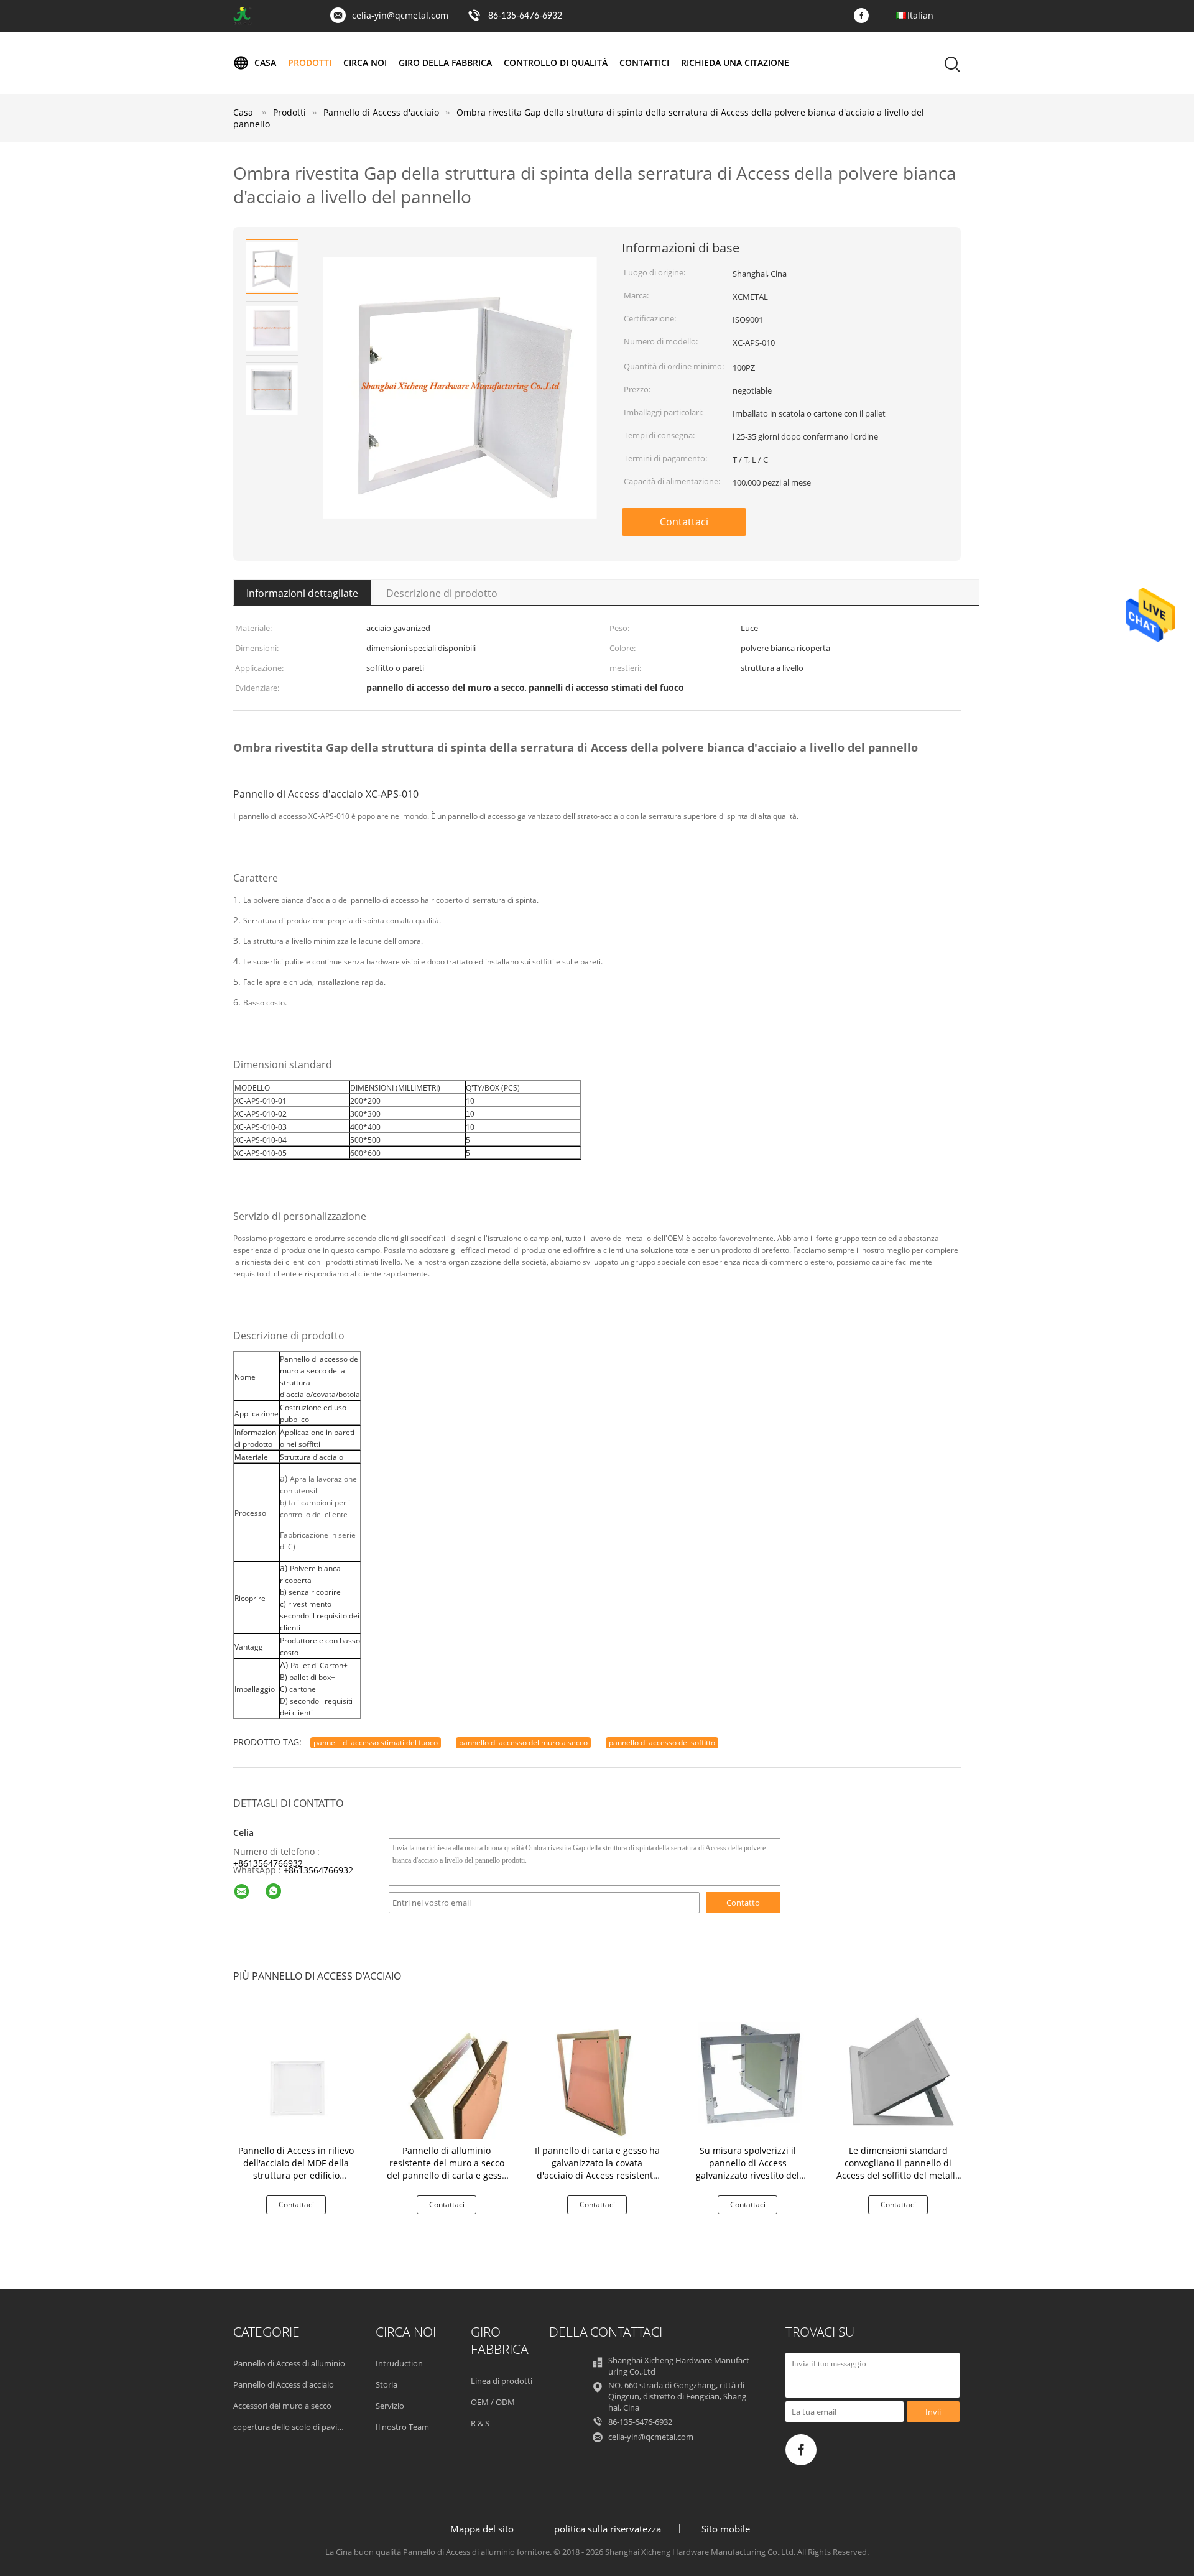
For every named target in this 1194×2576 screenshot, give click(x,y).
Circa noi (365, 62)
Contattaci (684, 522)
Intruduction (399, 2363)
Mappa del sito (482, 2529)
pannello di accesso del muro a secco (523, 1743)
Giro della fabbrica (445, 62)
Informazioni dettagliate (302, 593)
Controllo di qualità (556, 62)
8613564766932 (321, 1870)
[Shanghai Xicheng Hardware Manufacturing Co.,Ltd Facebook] (864, 16)
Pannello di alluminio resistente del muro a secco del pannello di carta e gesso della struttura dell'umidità (447, 2169)
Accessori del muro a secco (282, 2406)
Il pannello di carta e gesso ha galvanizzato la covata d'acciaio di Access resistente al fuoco (597, 2169)
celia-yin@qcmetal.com (400, 15)
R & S (480, 2423)
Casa (265, 62)
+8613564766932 (268, 1863)
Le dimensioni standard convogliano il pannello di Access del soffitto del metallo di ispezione (898, 2169)
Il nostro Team (402, 2427)
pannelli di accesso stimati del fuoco (376, 1743)
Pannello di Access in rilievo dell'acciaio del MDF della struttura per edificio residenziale (296, 2169)
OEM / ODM (493, 2402)
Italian (920, 15)
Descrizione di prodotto (442, 593)
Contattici (644, 62)
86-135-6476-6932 (525, 16)
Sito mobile (726, 2529)
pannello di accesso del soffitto (662, 1743)
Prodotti (310, 62)
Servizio (390, 2406)
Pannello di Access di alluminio (289, 2363)
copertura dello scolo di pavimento (298, 2427)
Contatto (743, 1903)
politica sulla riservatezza (608, 2529)
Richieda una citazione (735, 62)
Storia (386, 2384)
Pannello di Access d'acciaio (284, 2384)
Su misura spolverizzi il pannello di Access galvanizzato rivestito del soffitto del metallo (747, 2169)
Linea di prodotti (502, 2381)
